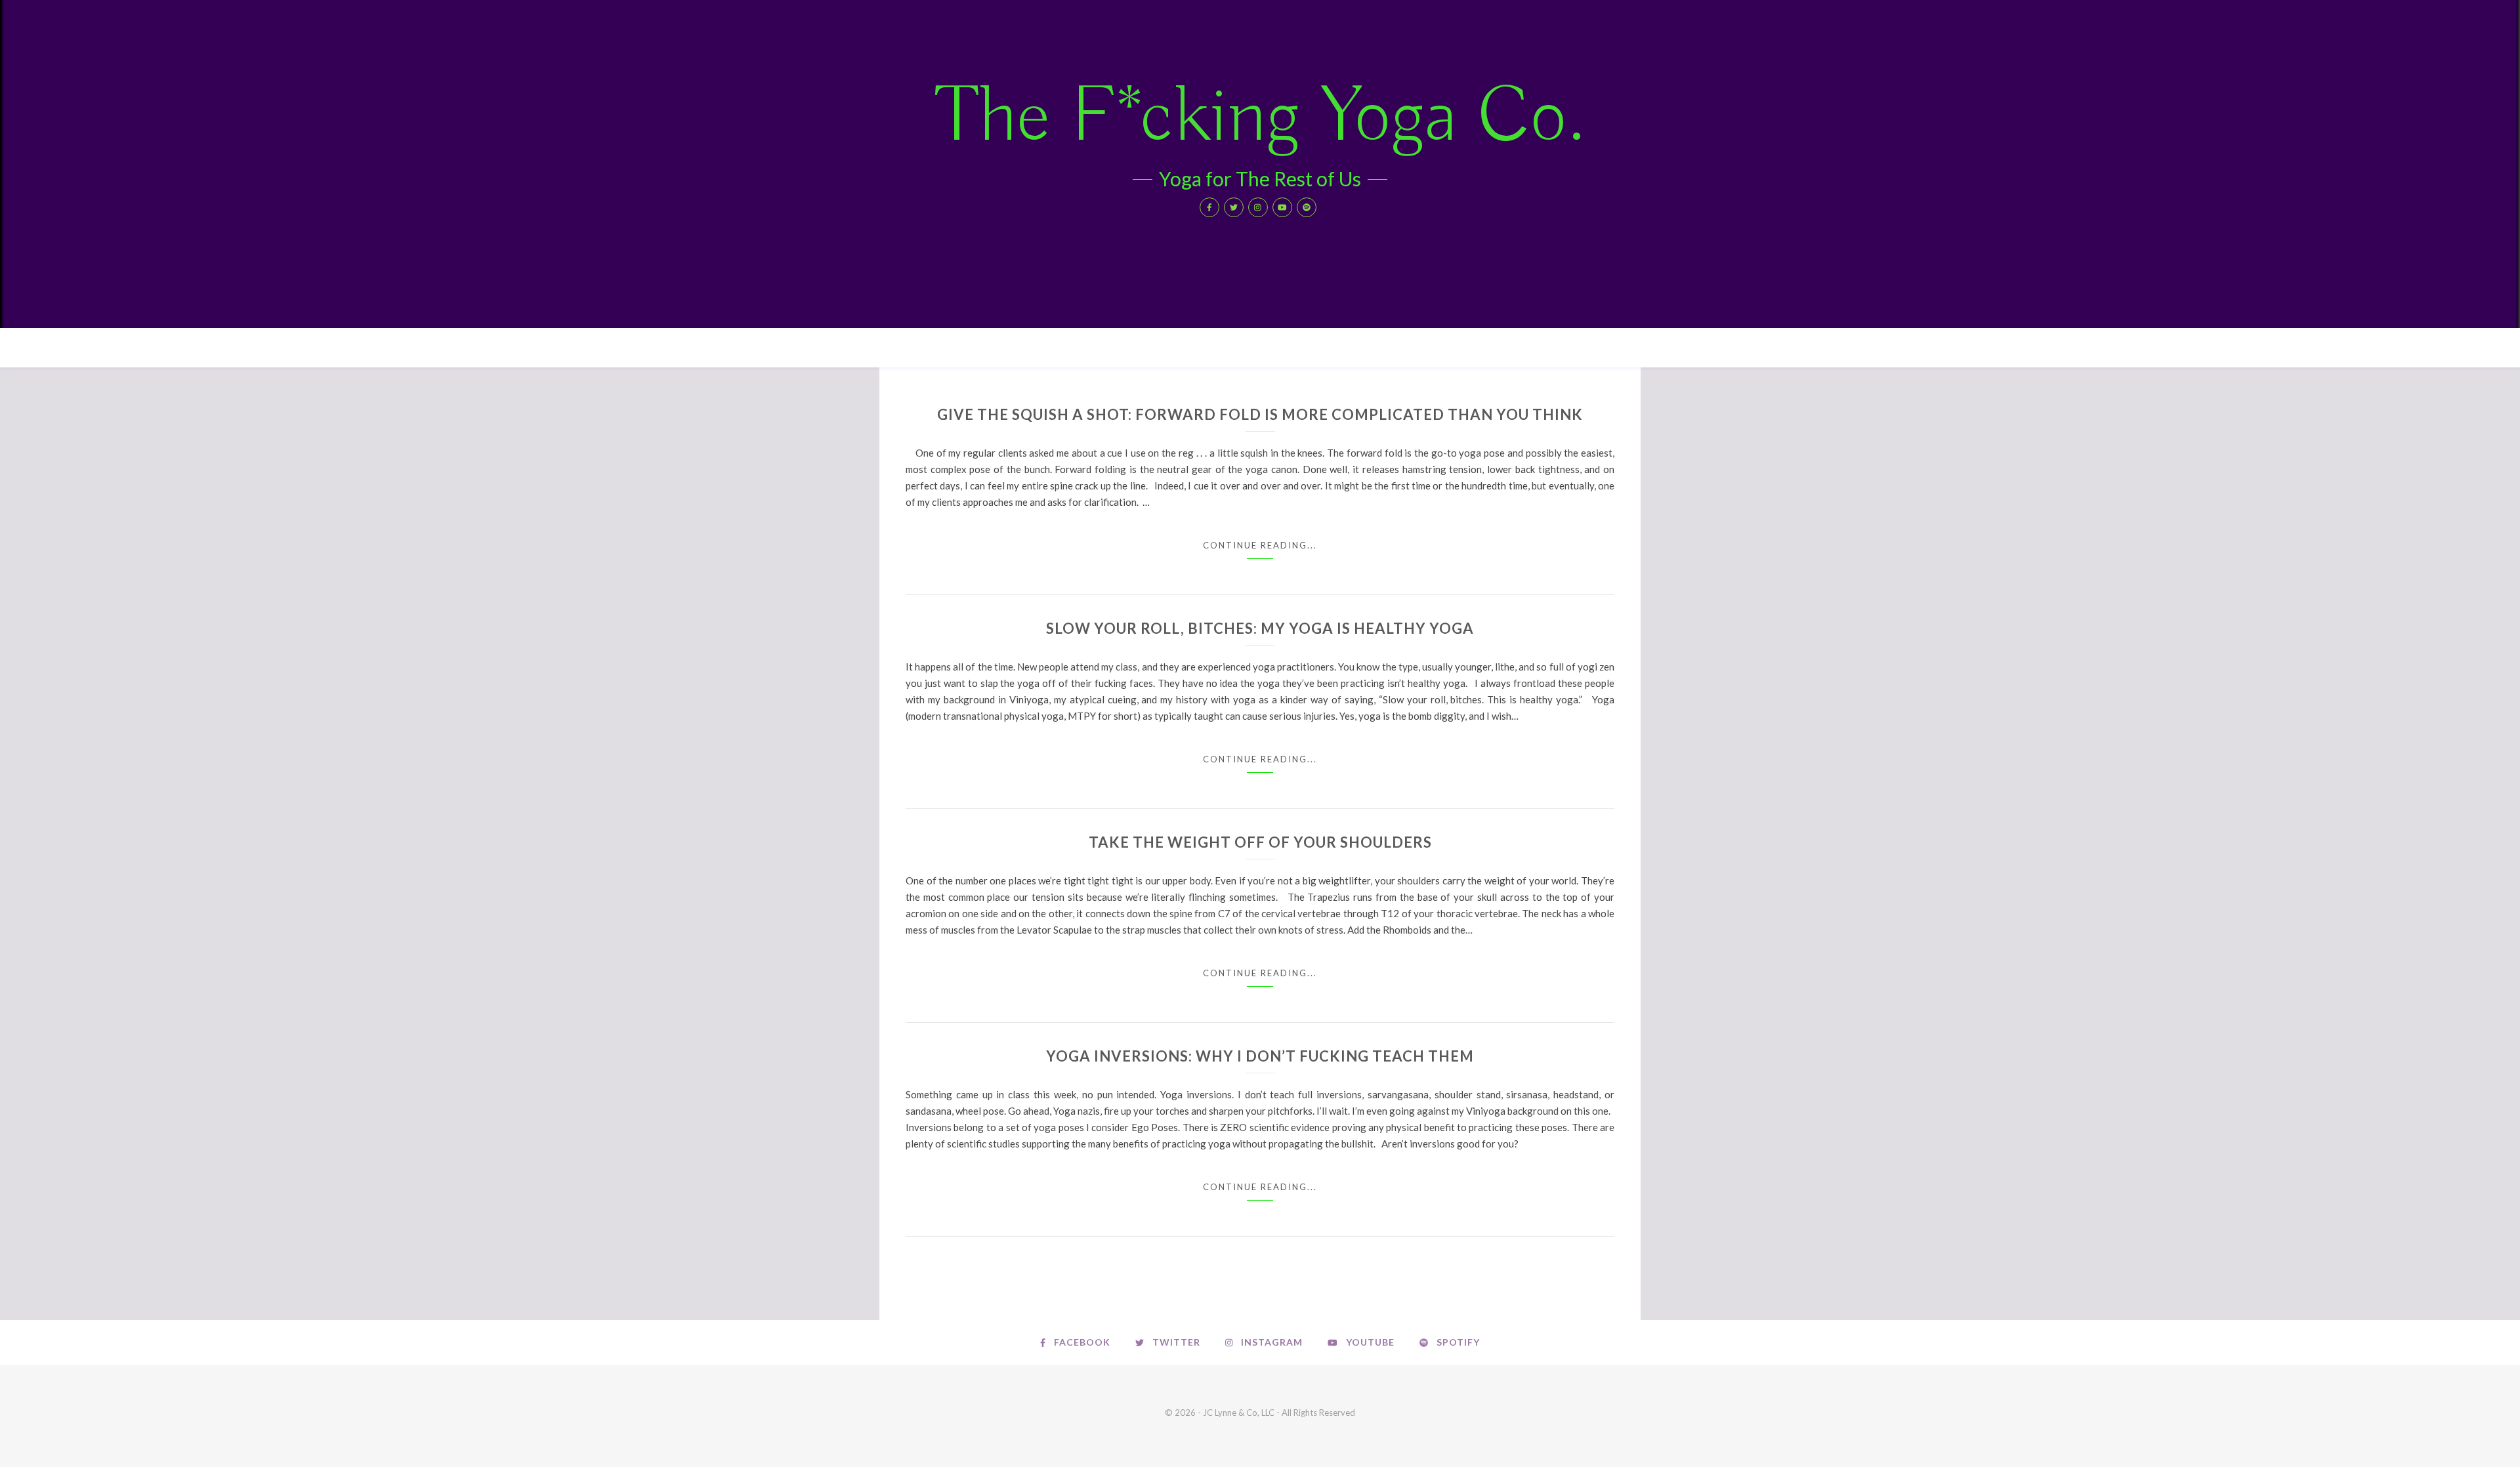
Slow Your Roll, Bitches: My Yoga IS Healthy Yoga (1260, 628)
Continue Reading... (1260, 545)
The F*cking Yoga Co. (1260, 118)
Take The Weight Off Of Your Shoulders (1260, 842)
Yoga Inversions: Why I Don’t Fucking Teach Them (1260, 1056)
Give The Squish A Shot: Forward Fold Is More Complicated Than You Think (1260, 414)
